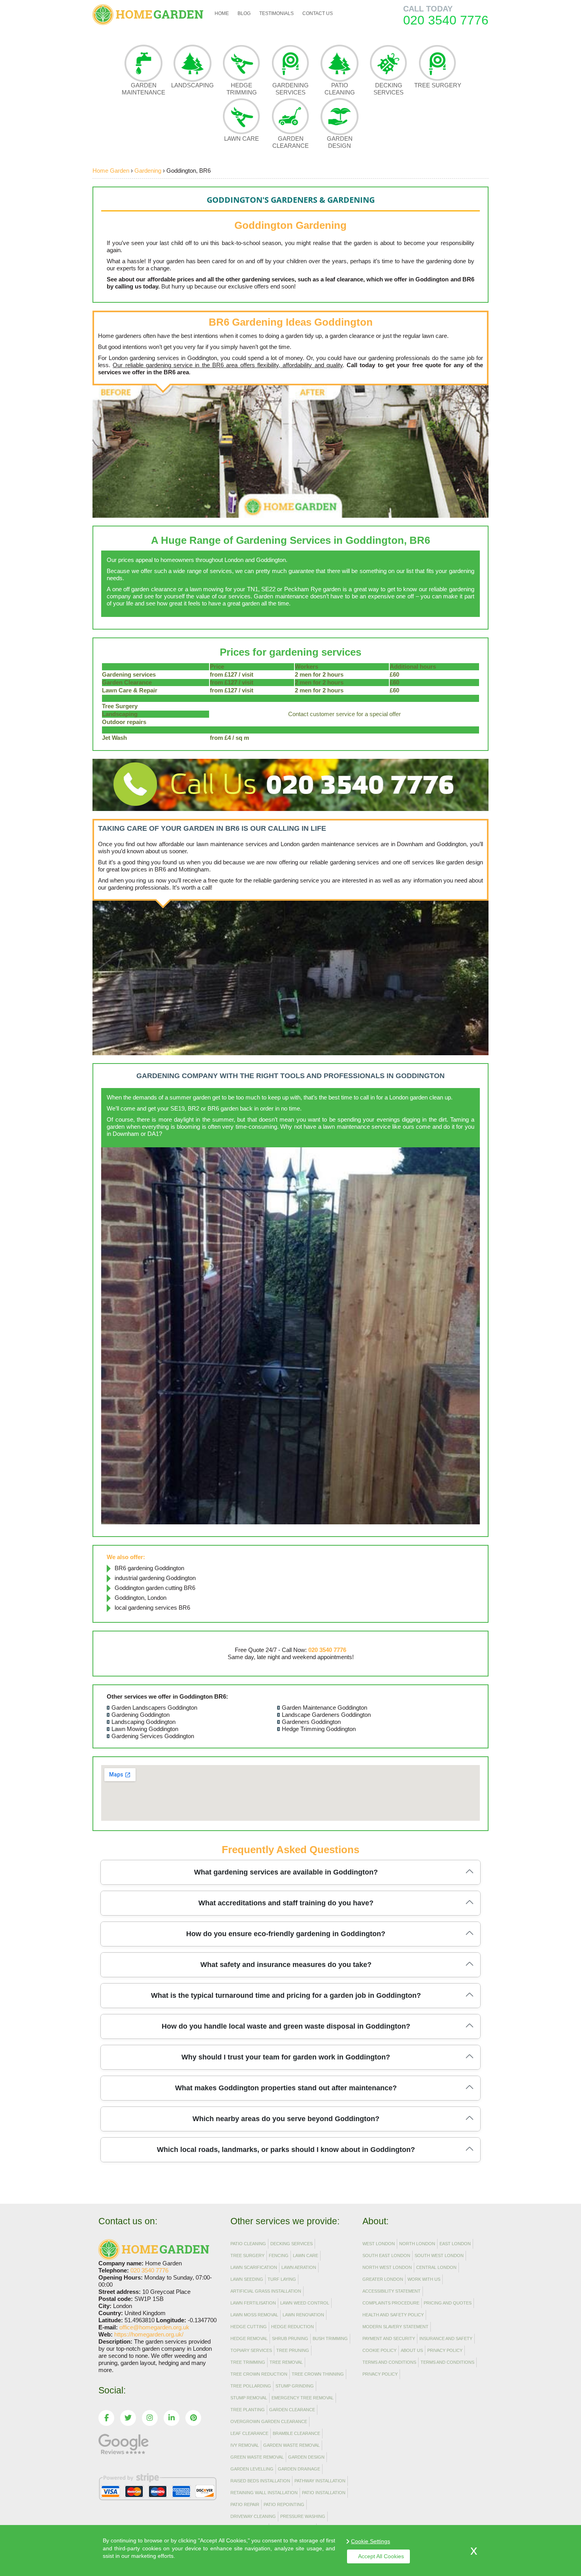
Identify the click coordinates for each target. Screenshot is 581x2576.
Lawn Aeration (299, 2267)
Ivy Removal (245, 2445)
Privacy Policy (445, 2350)
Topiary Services (251, 2350)
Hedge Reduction (292, 2327)
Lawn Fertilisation (253, 2303)
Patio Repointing (284, 2504)
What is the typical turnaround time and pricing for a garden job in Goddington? (286, 1995)
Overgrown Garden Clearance (269, 2421)
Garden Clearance (290, 142)
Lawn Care (241, 139)
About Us (412, 2350)
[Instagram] (150, 2418)
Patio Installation (324, 2493)
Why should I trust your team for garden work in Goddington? (286, 2057)
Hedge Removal (249, 2338)
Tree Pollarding (251, 2386)
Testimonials (276, 13)
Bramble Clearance (296, 2433)
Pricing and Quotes (448, 2303)
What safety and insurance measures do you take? (286, 1965)
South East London (386, 2255)
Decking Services (389, 89)
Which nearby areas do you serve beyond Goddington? (286, 2119)
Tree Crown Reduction (259, 2374)
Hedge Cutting (249, 2327)
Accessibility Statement (391, 2291)
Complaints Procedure (391, 2303)
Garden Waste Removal (291, 2445)
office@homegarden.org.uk (154, 2327)
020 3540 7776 (446, 20)
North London (417, 2244)
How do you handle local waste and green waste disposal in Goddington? (286, 2026)
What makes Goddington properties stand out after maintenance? (286, 2088)
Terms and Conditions (389, 2362)
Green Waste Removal (257, 2457)
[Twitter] (128, 2418)
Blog (244, 13)
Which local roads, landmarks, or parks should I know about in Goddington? (286, 2150)
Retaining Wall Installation (264, 2493)
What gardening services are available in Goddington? (286, 1872)
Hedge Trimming (242, 89)
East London (455, 2244)
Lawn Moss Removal (254, 2315)
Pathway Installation (320, 2481)
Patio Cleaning (340, 89)
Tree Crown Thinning (318, 2374)
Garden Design (340, 142)
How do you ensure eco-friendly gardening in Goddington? (286, 1934)
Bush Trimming (330, 2338)
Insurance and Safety (446, 2338)
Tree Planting (248, 2410)
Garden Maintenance (143, 89)
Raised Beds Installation (260, 2481)
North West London (387, 2267)
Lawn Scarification (254, 2267)
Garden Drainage (299, 2469)
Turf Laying (282, 2279)
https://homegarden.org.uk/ (149, 2334)
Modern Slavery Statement (395, 2327)
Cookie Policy (379, 2350)
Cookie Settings (371, 2541)
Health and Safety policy (393, 2315)
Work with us (424, 2279)
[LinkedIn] (172, 2418)
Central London (436, 2267)
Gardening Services (290, 89)
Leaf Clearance (249, 2433)
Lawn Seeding (247, 2279)
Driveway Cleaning (253, 2516)
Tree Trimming (248, 2362)
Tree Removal (286, 2362)
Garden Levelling (252, 2469)
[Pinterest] (193, 2418)
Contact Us (318, 13)
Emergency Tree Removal (303, 2398)
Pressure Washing (303, 2516)
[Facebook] (106, 2418)
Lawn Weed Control (305, 2303)
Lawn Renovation (303, 2315)
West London (379, 2244)
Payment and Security (389, 2338)
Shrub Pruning (290, 2338)
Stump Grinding (295, 2386)
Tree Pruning (293, 2350)
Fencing (279, 2255)
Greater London (383, 2279)
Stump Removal (249, 2398)
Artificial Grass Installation (266, 2291)
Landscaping (192, 85)
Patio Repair (245, 2504)
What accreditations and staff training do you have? (286, 1903)
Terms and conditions (447, 2362)
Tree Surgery (438, 85)
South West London (439, 2255)
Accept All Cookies (381, 2556)
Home (222, 13)
